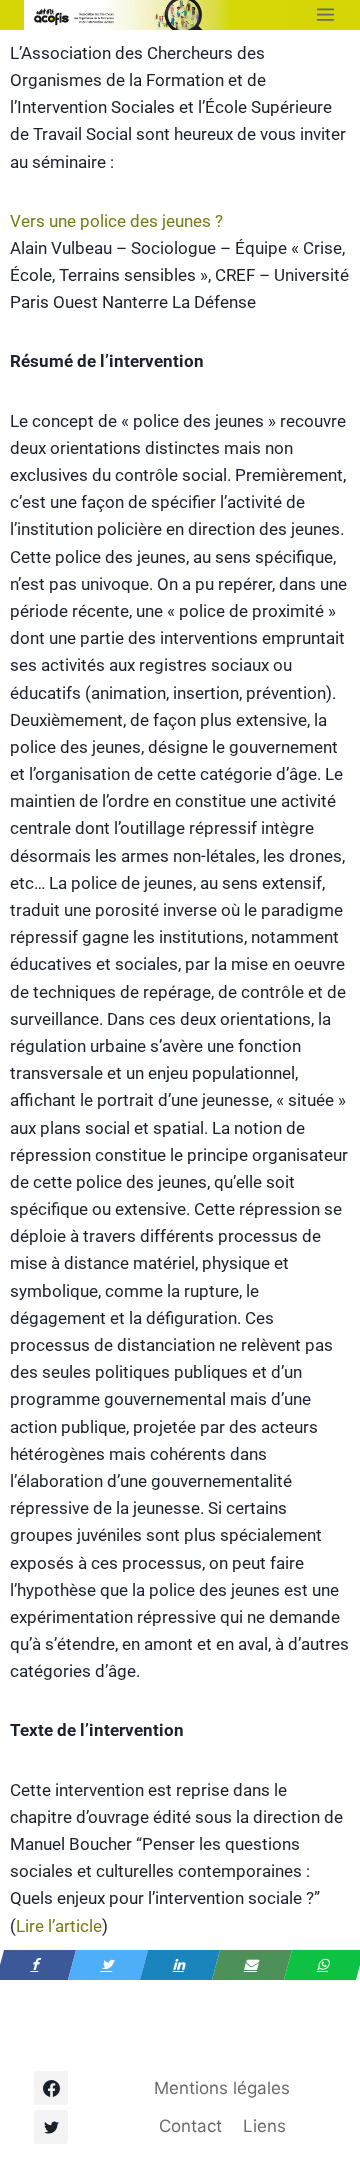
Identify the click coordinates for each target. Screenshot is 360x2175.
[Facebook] (51, 2088)
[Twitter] (51, 2127)
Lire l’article (59, 1926)
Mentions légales (222, 2088)
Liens (264, 2126)
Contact (190, 2126)
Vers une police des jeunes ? (116, 221)
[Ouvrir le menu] (325, 15)
